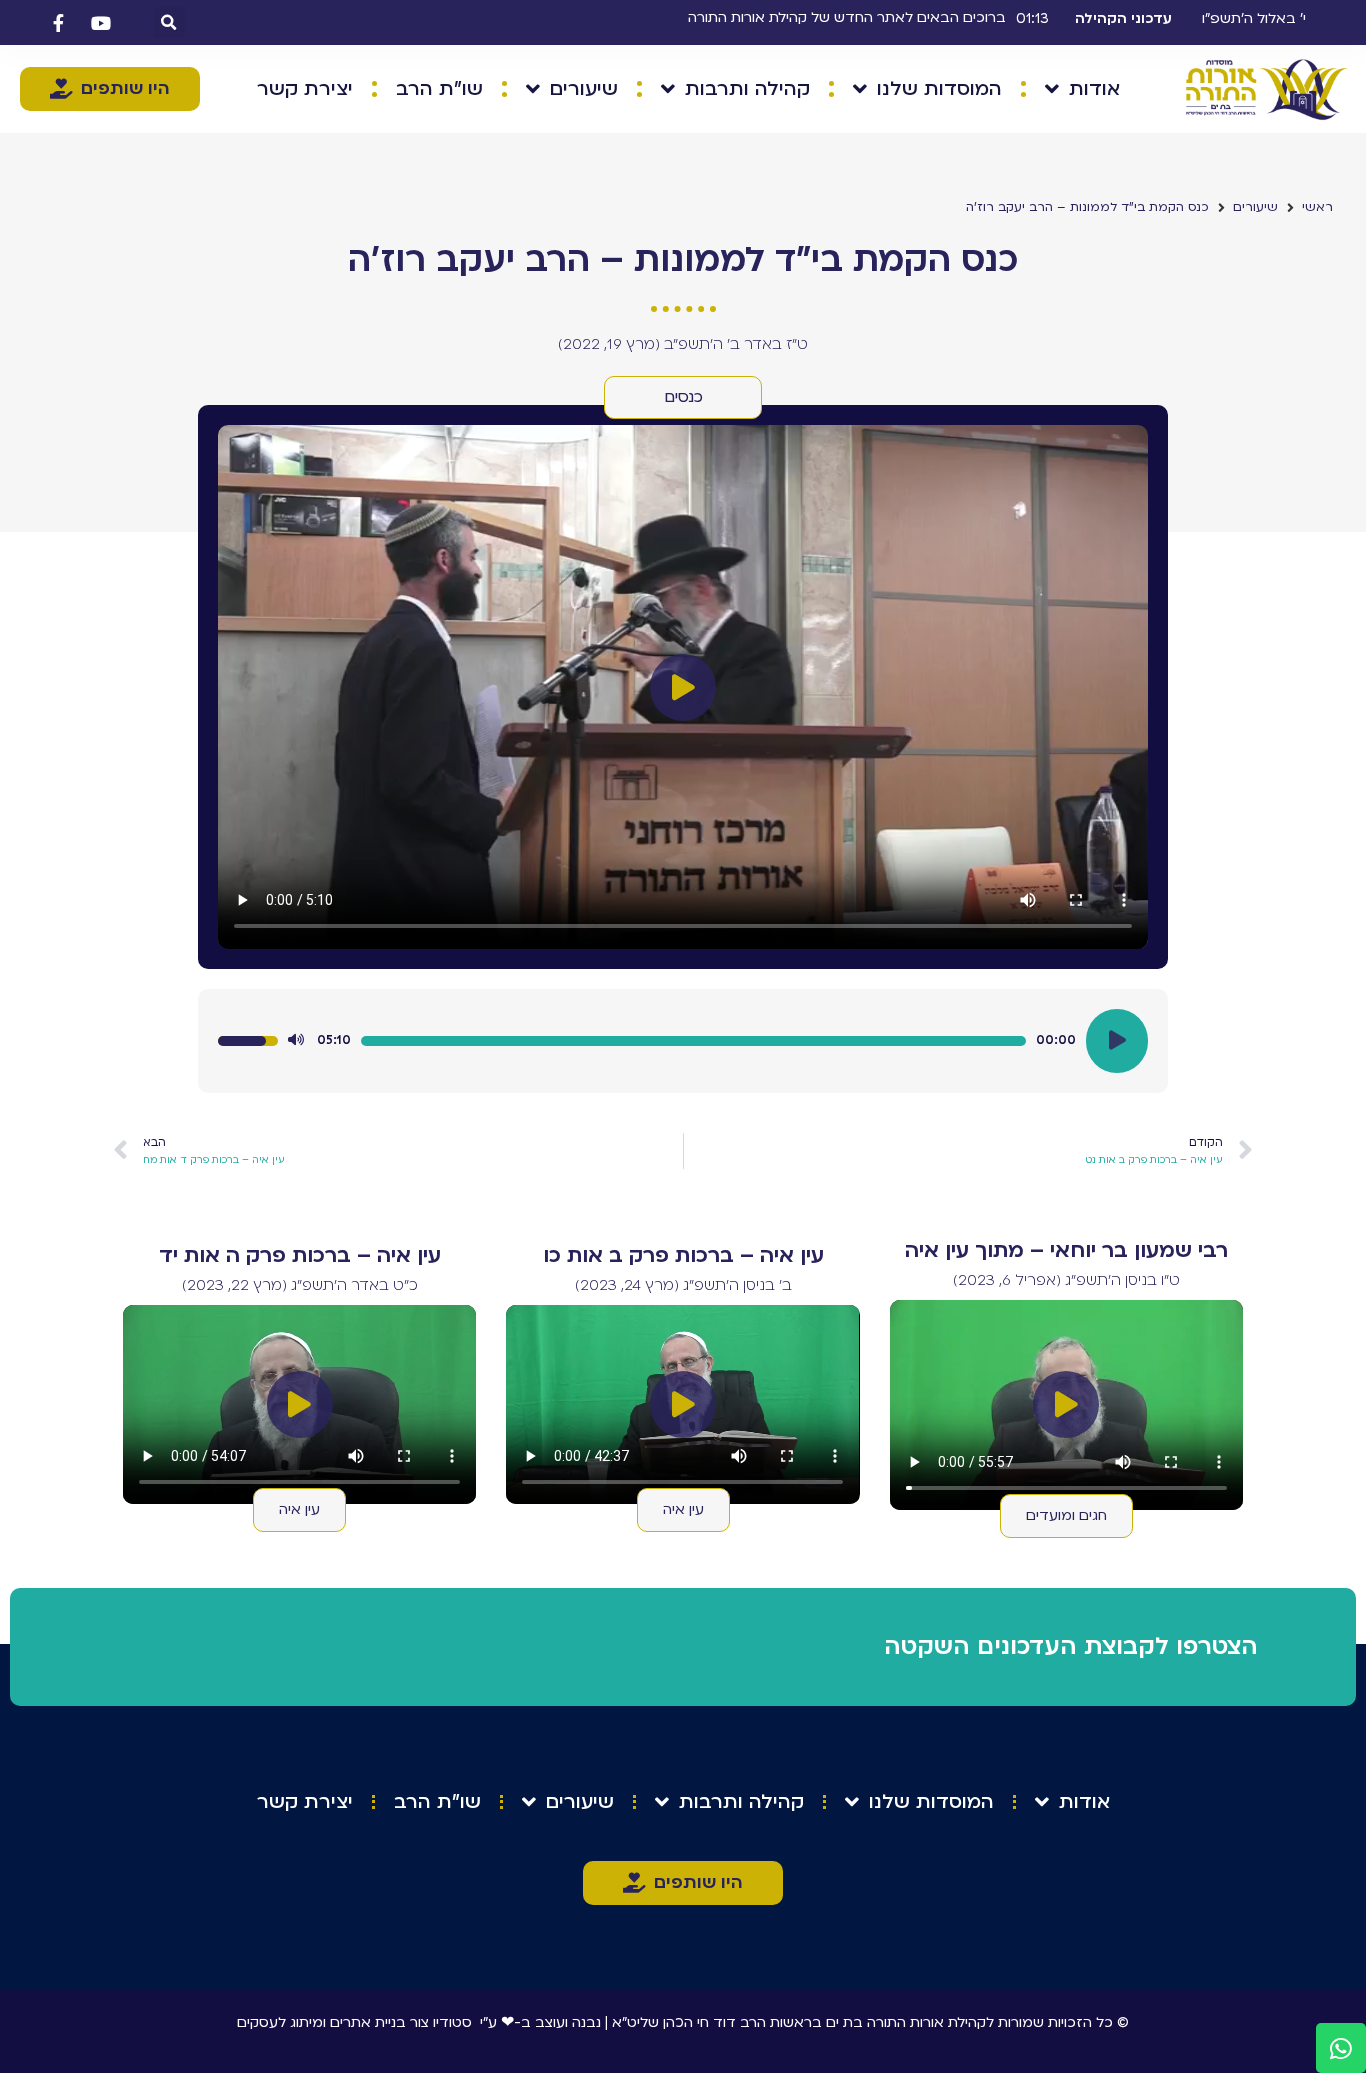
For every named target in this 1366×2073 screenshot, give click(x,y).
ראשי (1317, 207)
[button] (169, 22)
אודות (1094, 89)
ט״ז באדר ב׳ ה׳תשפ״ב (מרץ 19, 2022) (683, 344)
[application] (683, 1041)
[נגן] (1117, 1041)
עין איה (683, 1509)
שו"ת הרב (439, 89)
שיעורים (584, 89)
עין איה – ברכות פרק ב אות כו (683, 1255)
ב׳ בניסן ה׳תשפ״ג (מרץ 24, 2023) (683, 1285)
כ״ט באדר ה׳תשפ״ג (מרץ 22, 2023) (300, 1285)
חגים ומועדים (1066, 1515)
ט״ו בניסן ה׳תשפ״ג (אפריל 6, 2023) (1066, 1280)
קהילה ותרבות (747, 89)
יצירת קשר (305, 89)
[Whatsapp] (1341, 2048)
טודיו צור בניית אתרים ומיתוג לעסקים (349, 2022)
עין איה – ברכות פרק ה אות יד (300, 1255)
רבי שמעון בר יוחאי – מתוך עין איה (1066, 1250)
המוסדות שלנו (939, 89)
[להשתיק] (296, 1041)
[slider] (693, 1041)
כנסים (683, 397)
